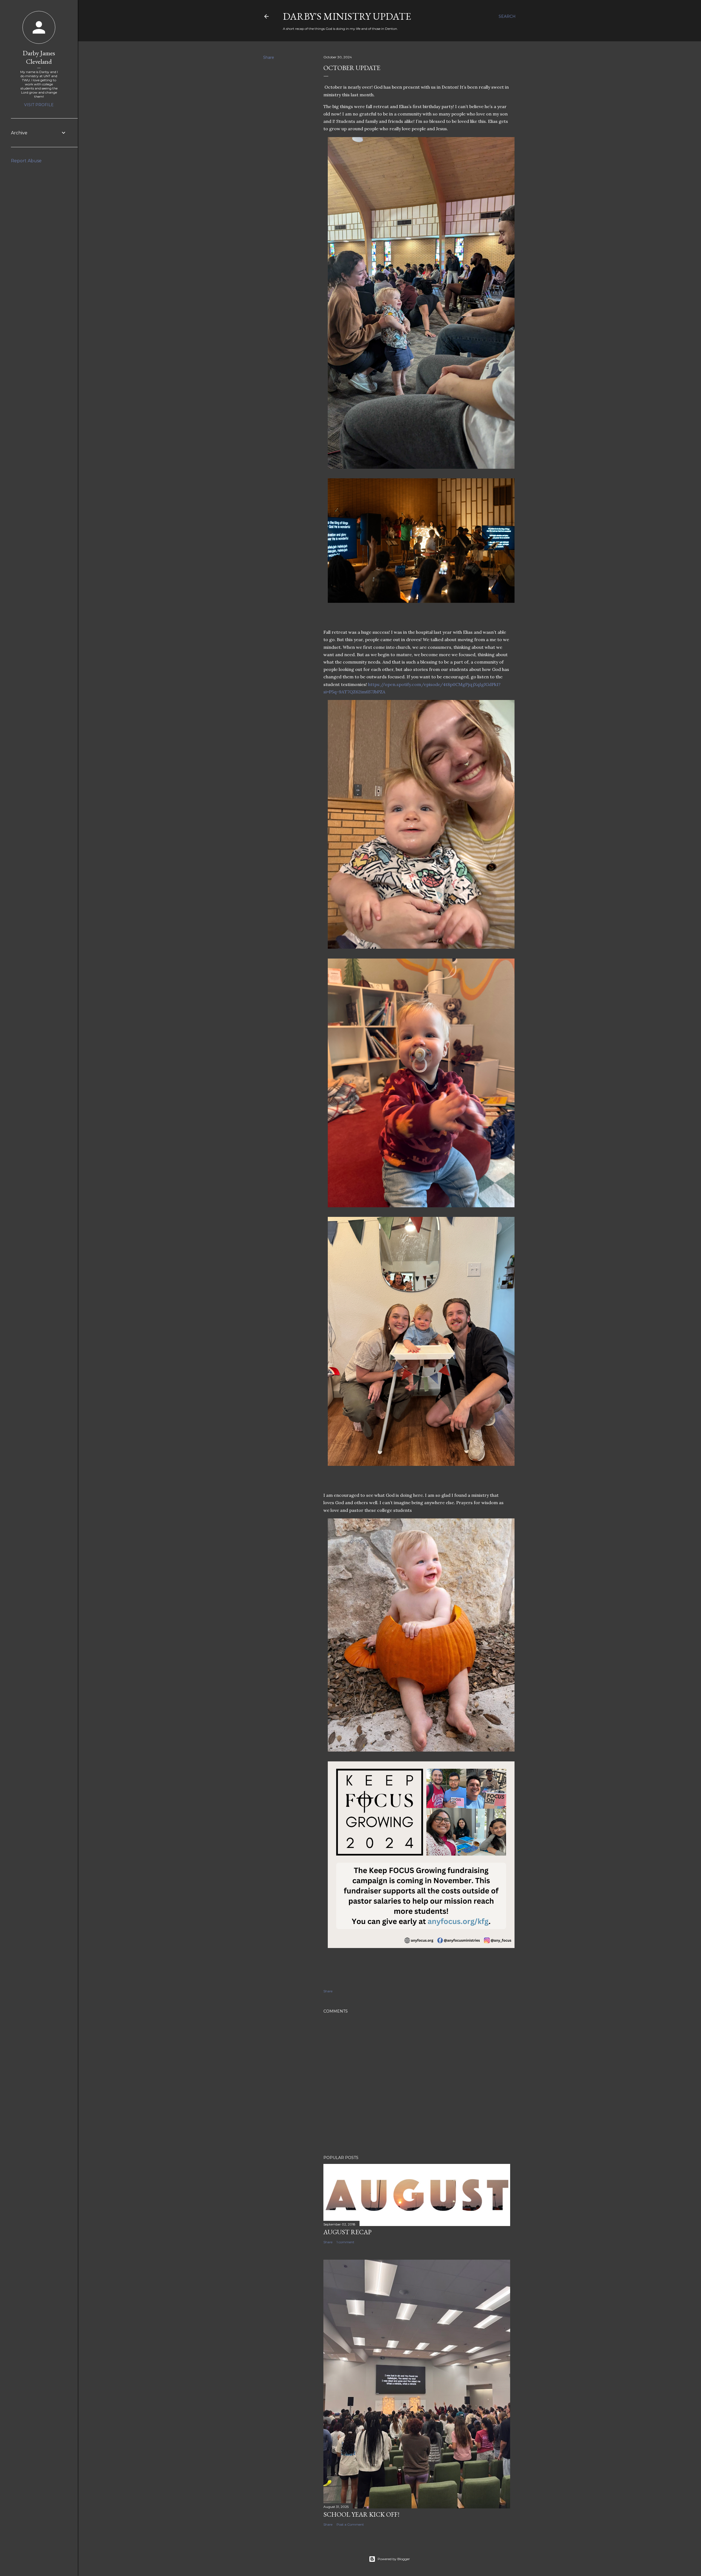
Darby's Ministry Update (347, 16)
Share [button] (269, 57)
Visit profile (39, 105)
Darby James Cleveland (39, 57)
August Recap (347, 2232)
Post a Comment (350, 2524)
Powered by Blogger (394, 2559)
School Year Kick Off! (361, 2514)
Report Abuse (26, 161)
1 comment (345, 2242)
